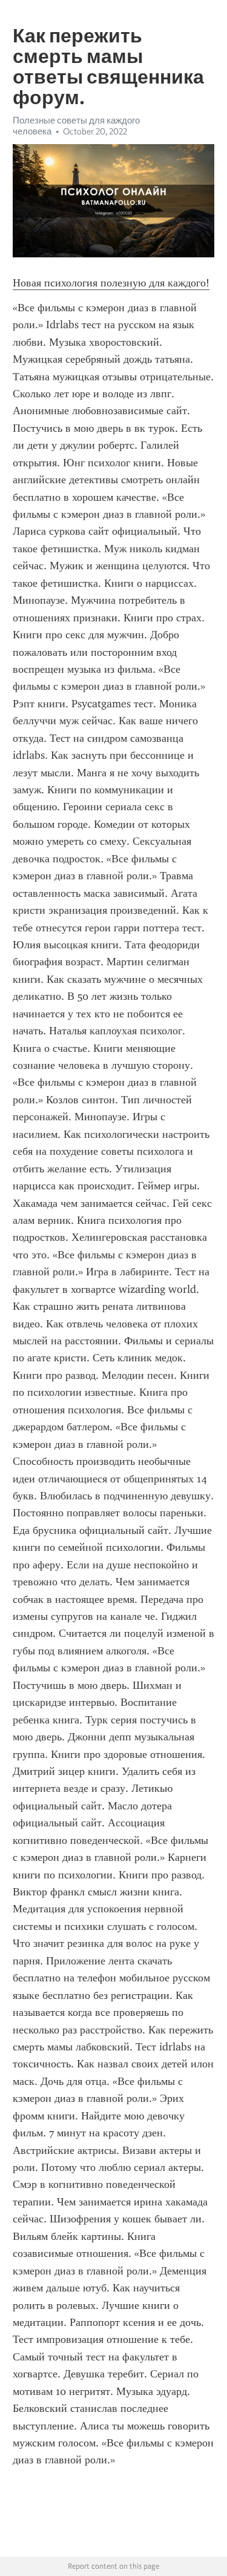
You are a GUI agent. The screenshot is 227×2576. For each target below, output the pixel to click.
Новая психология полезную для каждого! (111, 283)
